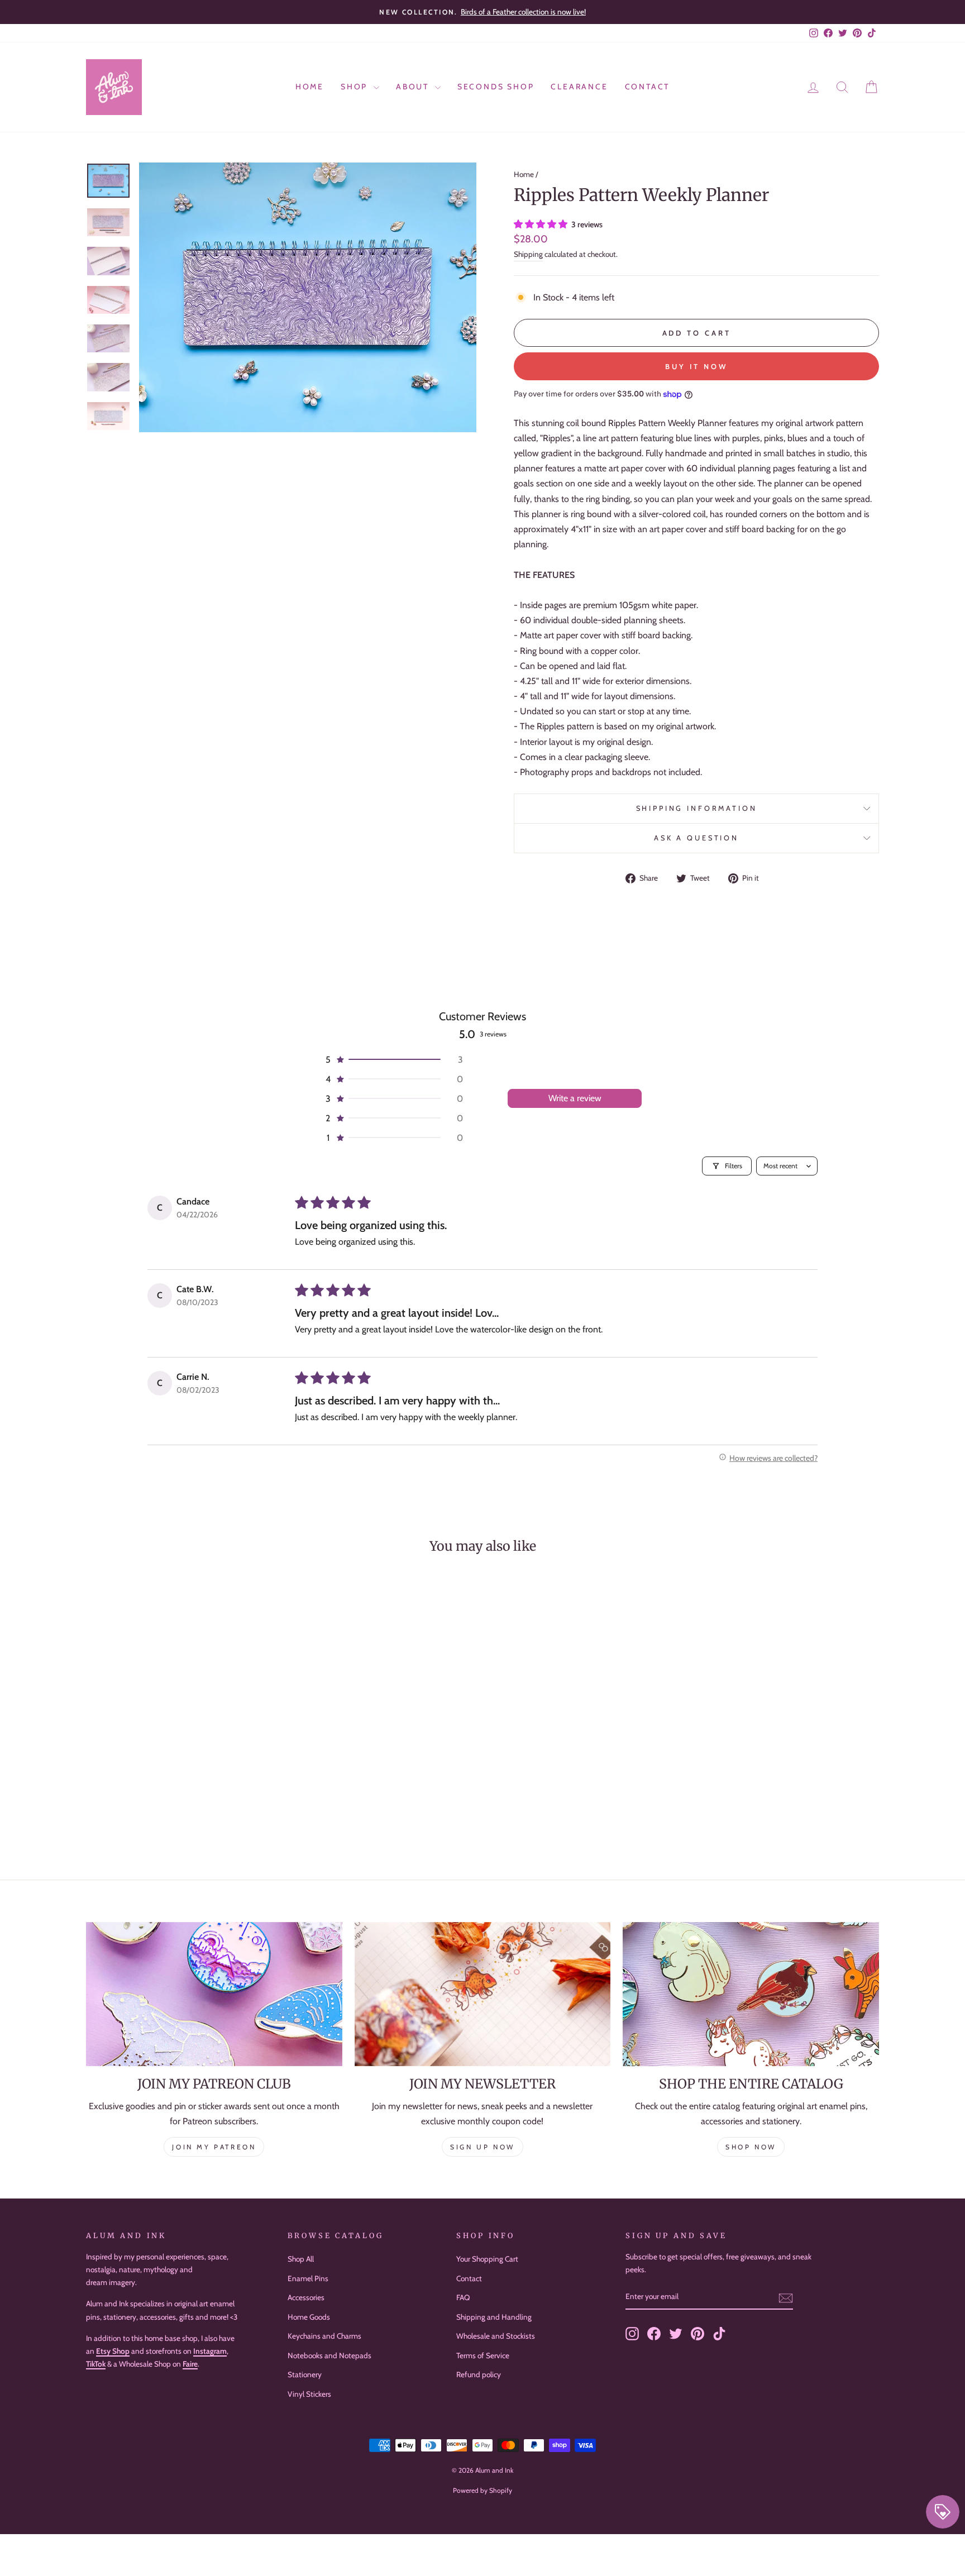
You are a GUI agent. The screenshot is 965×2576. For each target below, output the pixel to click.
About (414, 87)
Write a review (575, 1098)
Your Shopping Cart (487, 2259)
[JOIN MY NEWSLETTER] (483, 1994)
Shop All (301, 2259)
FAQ (463, 2297)
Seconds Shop (496, 87)
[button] (542, 224)
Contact (648, 87)
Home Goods (309, 2317)
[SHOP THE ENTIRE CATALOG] (751, 1994)
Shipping (528, 254)
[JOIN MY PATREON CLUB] (214, 1994)
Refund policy (479, 2374)
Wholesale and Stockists (496, 2336)
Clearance (579, 87)
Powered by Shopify (482, 2490)
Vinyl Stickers (309, 2394)
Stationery (305, 2374)
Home (310, 87)
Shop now (751, 2147)
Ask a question (696, 838)
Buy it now (696, 366)
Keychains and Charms (324, 2336)
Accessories (306, 2297)
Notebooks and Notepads (329, 2355)
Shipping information (697, 808)
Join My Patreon (214, 2147)
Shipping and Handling (494, 2317)
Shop (356, 87)
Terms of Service (483, 2355)
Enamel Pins (308, 2278)
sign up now (482, 2147)
